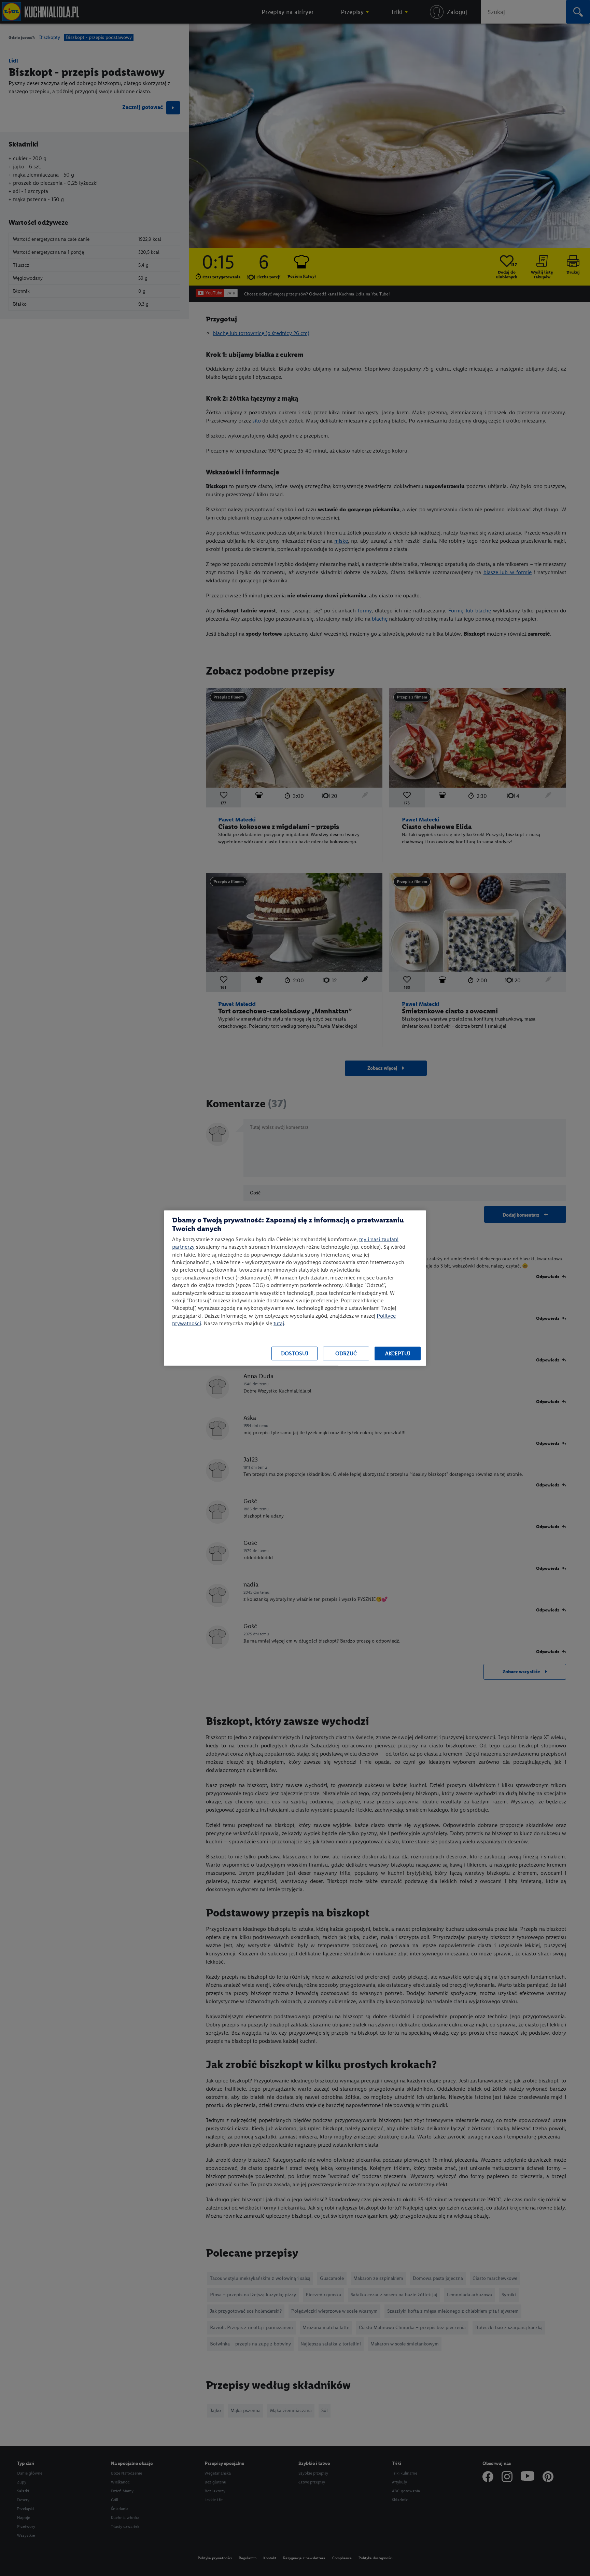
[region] (295, 1288)
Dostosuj (295, 1353)
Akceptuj (398, 1353)
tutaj (279, 1323)
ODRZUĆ (346, 1353)
